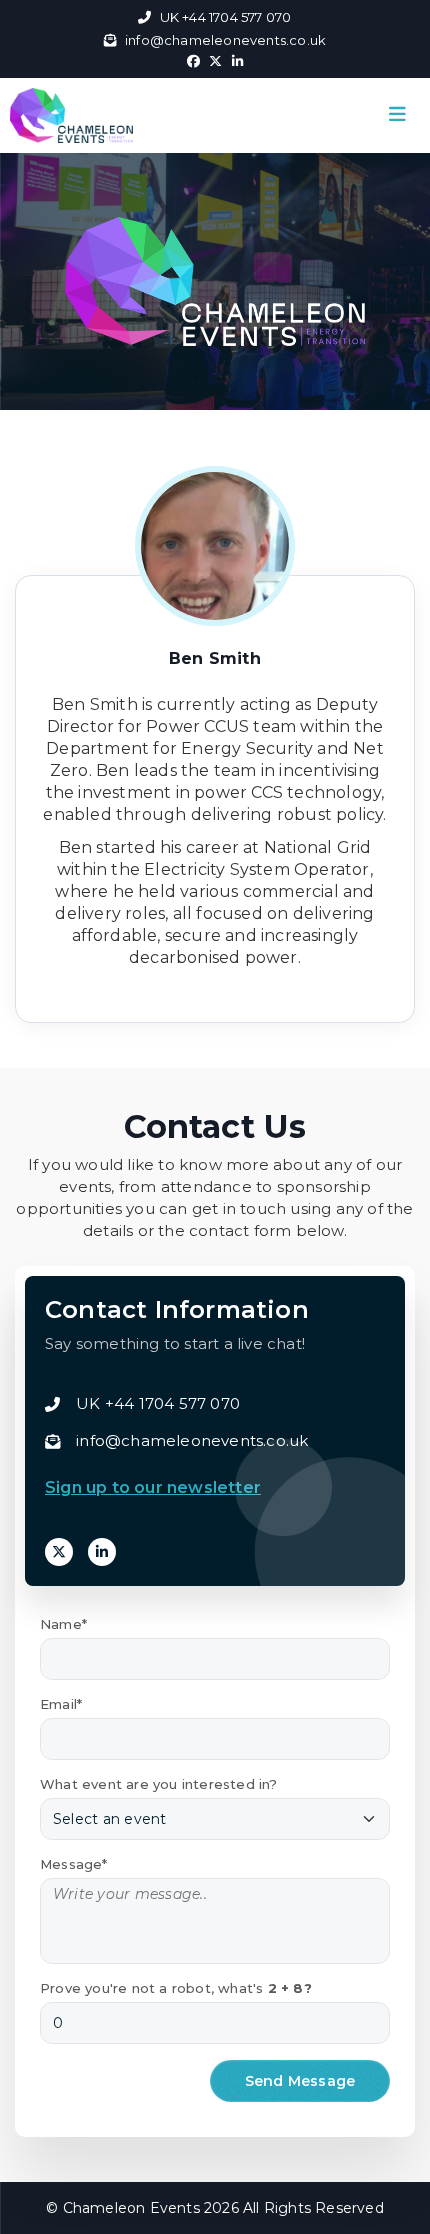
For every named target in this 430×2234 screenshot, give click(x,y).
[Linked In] (102, 1552)
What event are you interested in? (159, 1784)
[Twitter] (59, 1552)
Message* (74, 1864)
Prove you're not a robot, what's (176, 1988)
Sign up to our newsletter (153, 1487)
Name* (63, 1624)
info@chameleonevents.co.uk (225, 40)
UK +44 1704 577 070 (225, 17)
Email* (61, 1704)
